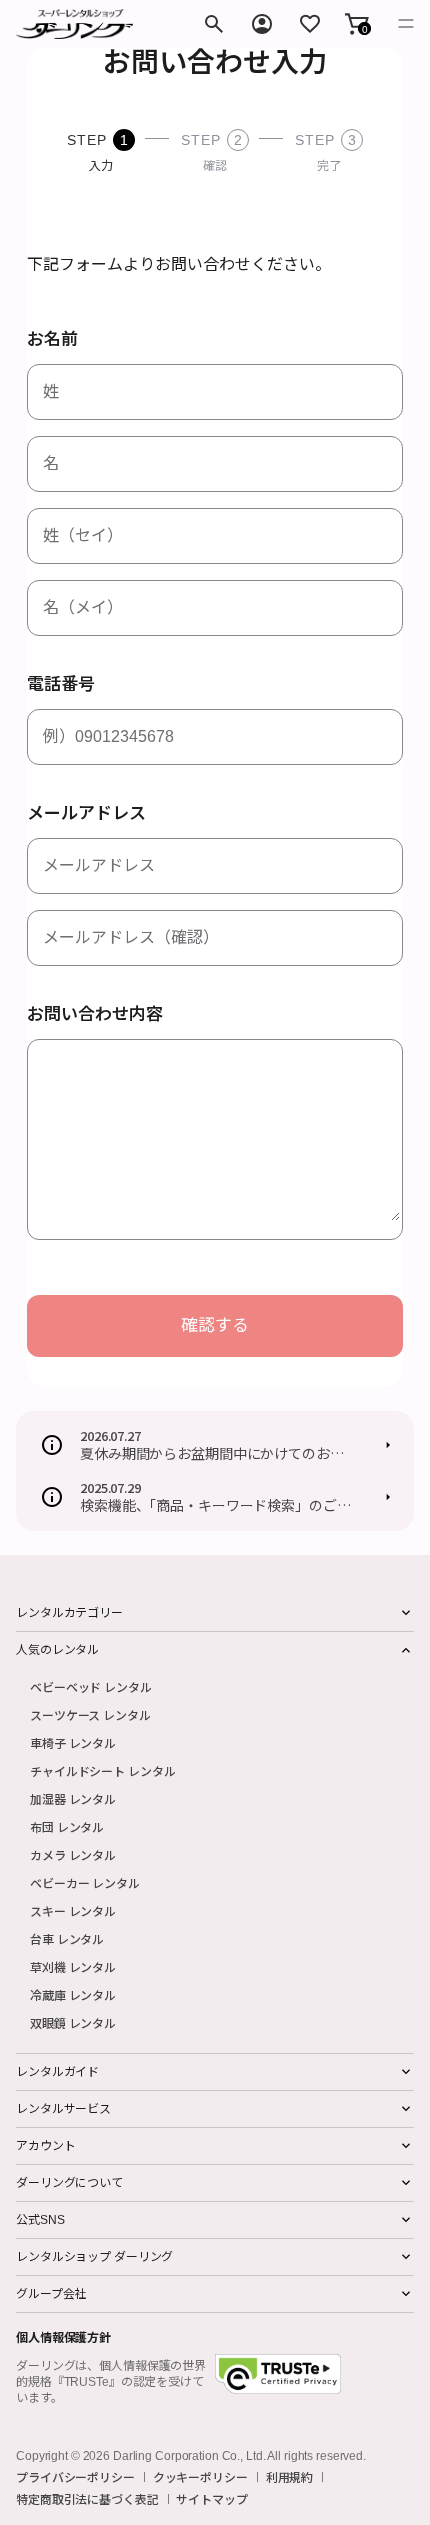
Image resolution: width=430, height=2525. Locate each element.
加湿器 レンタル (73, 1798)
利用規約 (290, 2477)
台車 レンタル (67, 1938)
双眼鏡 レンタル (73, 2022)
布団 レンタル (67, 1826)
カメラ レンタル (73, 1854)
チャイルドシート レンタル (102, 1770)
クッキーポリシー (200, 2477)
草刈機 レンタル (73, 1966)
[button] (357, 24)
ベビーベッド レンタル (91, 1686)
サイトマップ (211, 2499)
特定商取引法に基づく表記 (87, 2499)
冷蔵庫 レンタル (73, 1994)
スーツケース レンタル (90, 1714)
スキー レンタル (73, 1910)
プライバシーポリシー (75, 2477)
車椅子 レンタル (73, 1742)
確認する (215, 1325)
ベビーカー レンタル (85, 1882)
